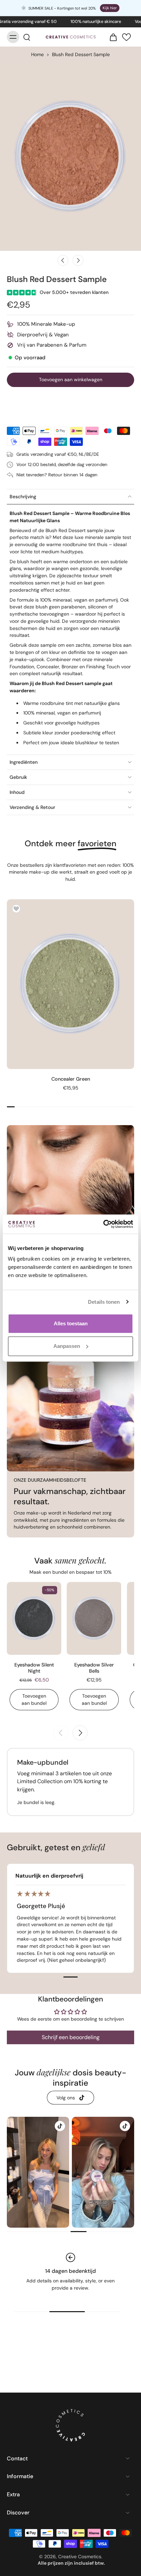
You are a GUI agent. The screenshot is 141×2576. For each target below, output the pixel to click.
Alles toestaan (71, 1323)
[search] (27, 37)
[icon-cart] (111, 37)
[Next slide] (78, 260)
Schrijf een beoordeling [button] (71, 2037)
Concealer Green (71, 1079)
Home (37, 54)
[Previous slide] (61, 1733)
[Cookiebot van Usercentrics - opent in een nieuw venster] (103, 1224)
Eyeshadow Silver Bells (94, 1668)
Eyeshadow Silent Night (34, 1668)
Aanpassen (67, 1346)
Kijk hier (110, 8)
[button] (126, 37)
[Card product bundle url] (94, 1618)
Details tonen (104, 1302)
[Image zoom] (70, 157)
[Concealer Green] (70, 984)
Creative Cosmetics (80, 2556)
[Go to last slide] (63, 260)
